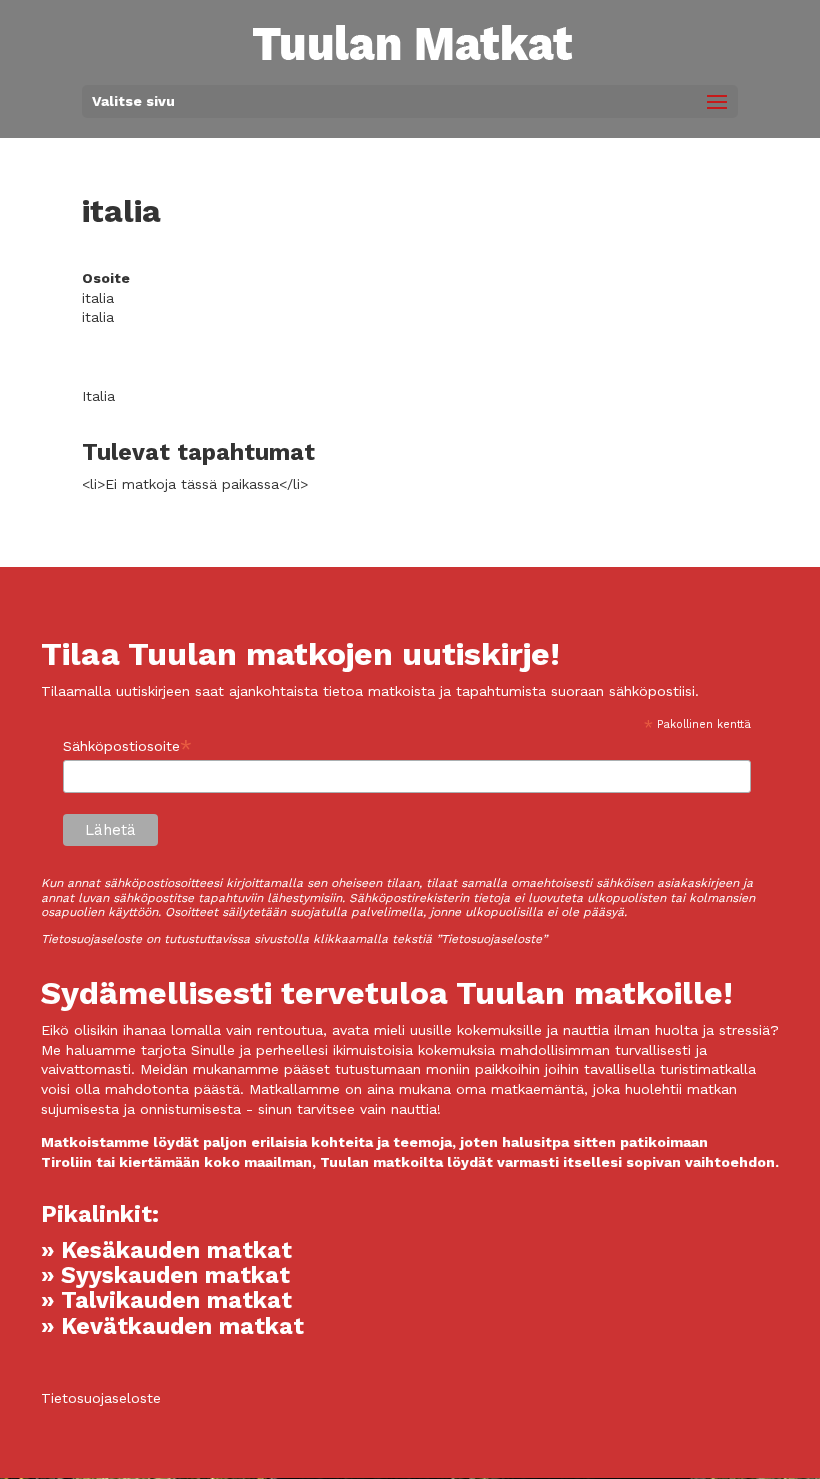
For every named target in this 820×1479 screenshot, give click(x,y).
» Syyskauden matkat (165, 1275)
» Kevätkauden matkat (172, 1326)
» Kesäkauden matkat (166, 1250)
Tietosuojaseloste (101, 1398)
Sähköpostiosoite (127, 746)
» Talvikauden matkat (166, 1300)
